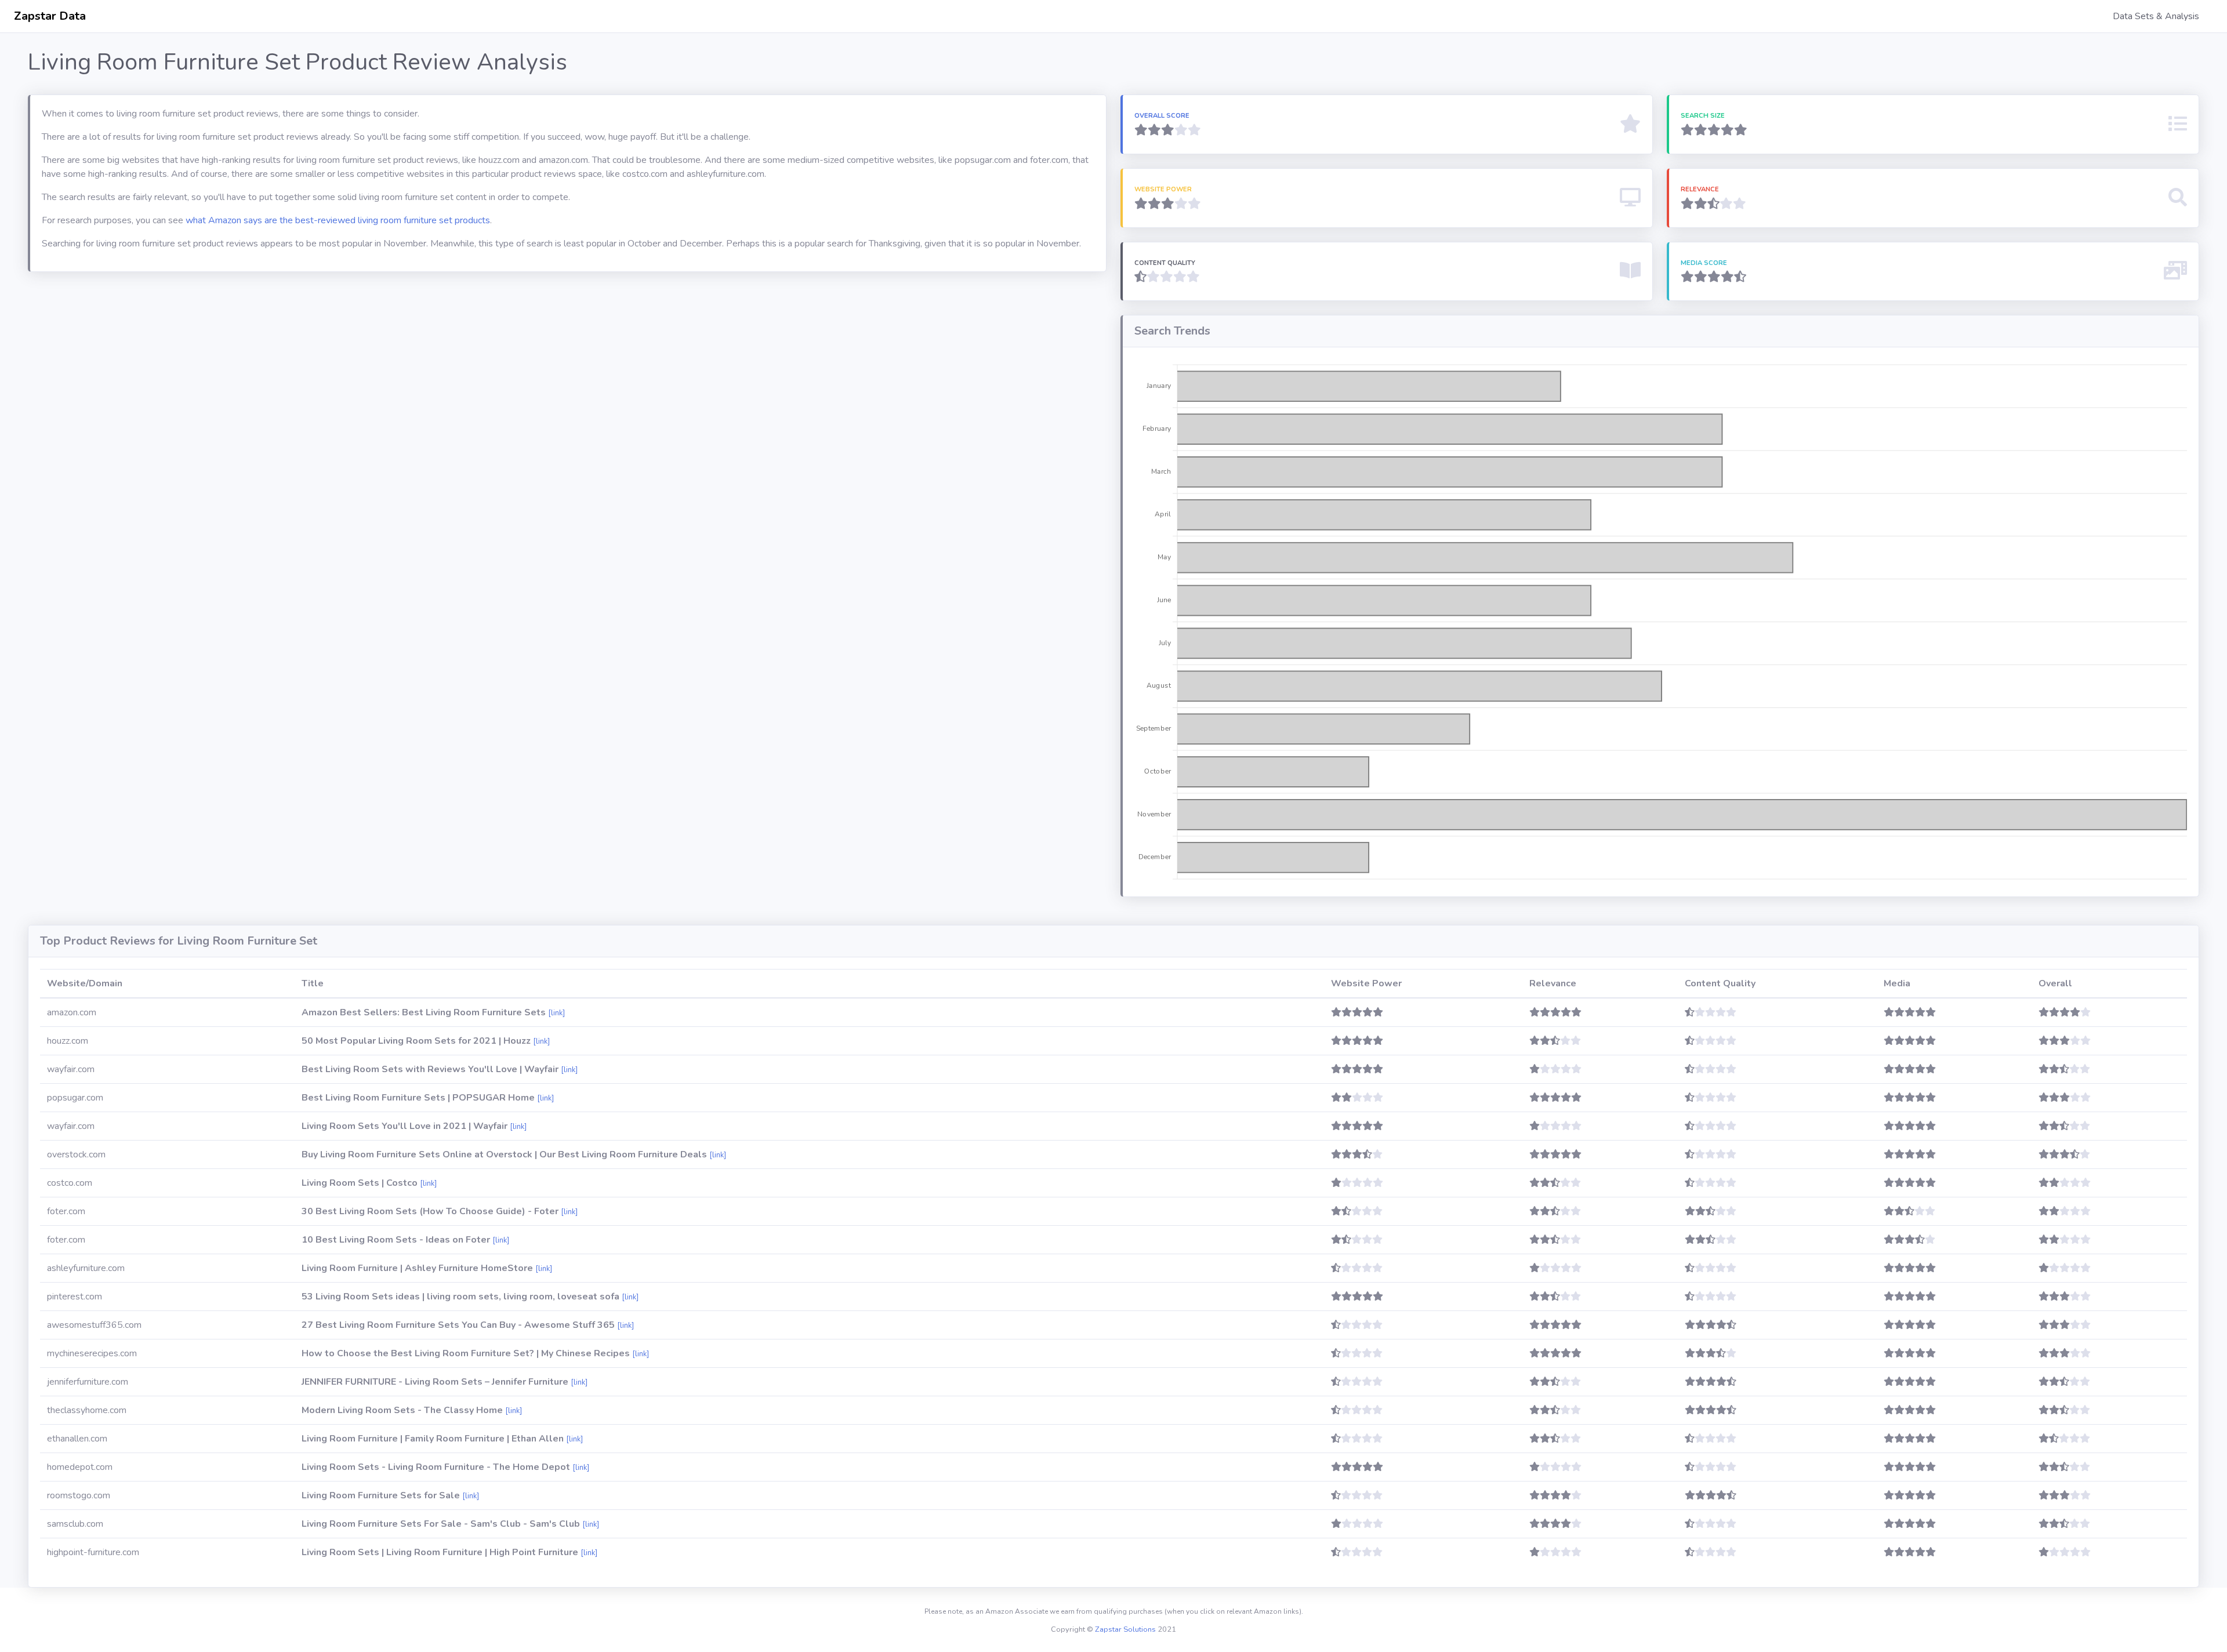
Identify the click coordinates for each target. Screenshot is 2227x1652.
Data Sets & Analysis (2156, 16)
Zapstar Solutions (1125, 1629)
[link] (556, 1013)
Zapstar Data (50, 16)
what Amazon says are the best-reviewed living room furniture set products (338, 220)
